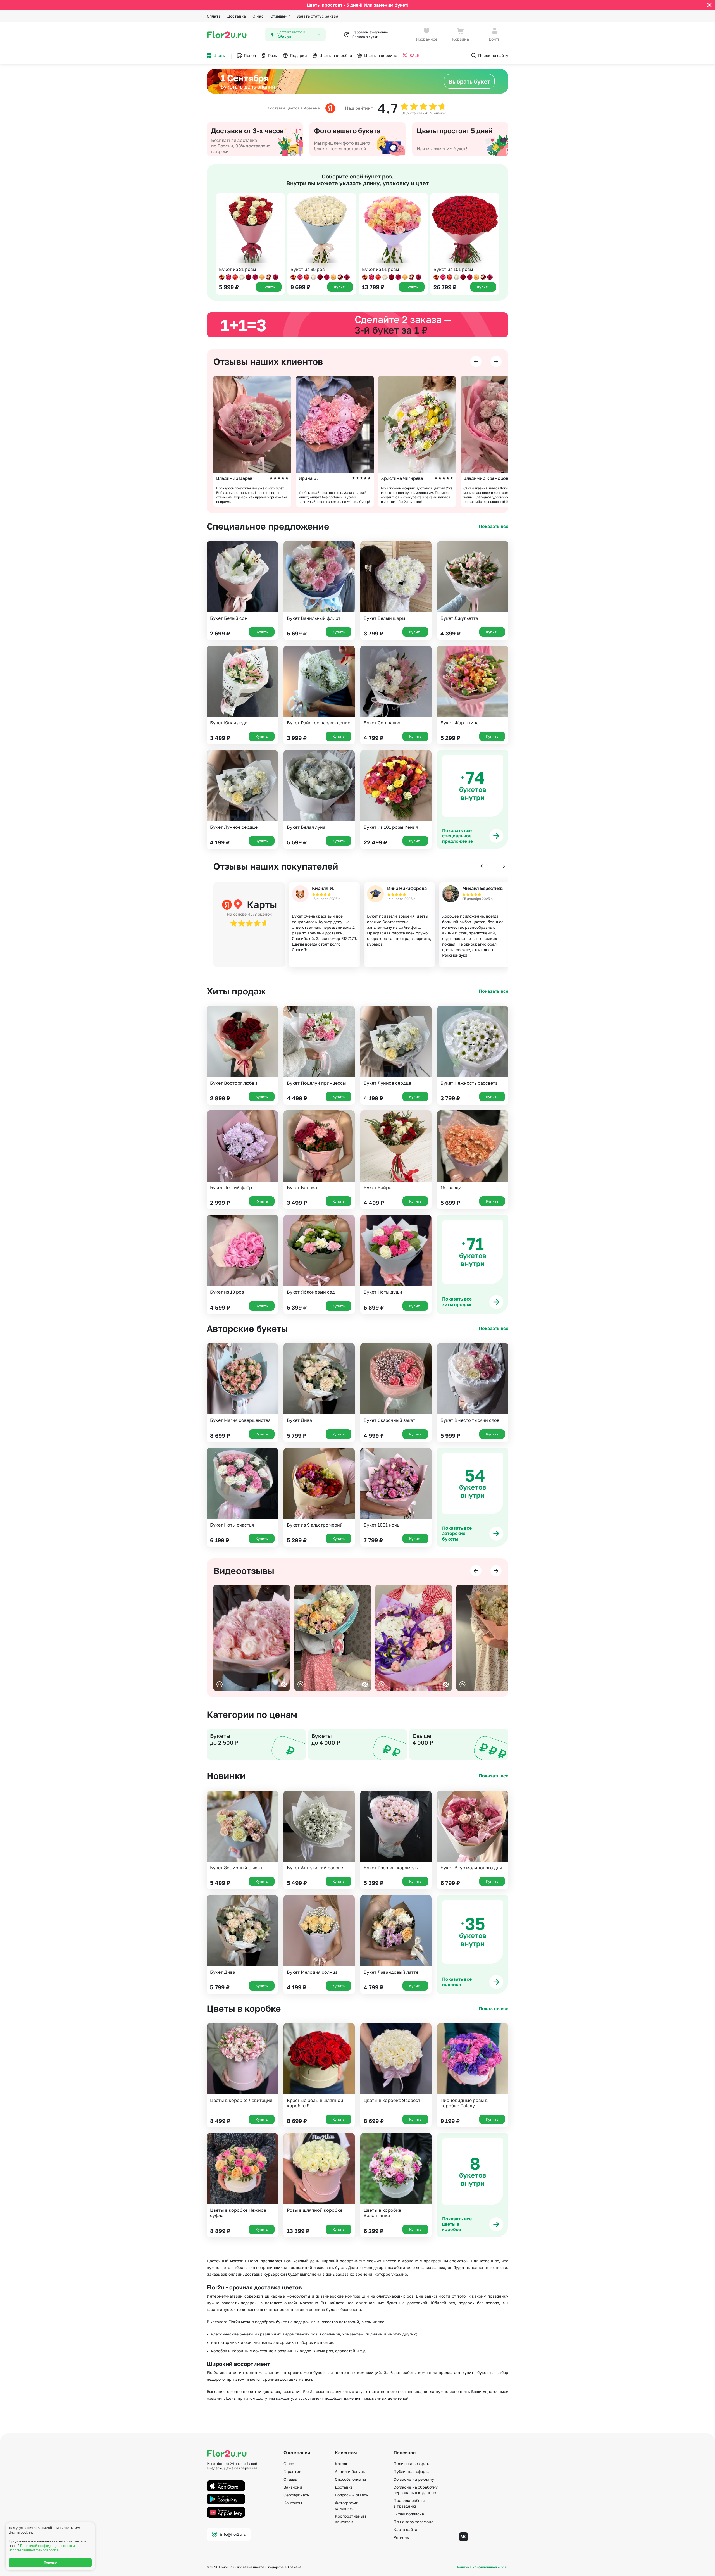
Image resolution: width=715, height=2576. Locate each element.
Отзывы (280, 16)
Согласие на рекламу (414, 2479)
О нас (258, 16)
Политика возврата (412, 2464)
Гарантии (293, 2471)
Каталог (342, 2464)
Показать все (494, 526)
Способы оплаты (350, 2479)
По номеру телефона (413, 2522)
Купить (262, 632)
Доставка (237, 16)
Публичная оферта (412, 2471)
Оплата (214, 16)
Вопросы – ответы (352, 2495)
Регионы (402, 2537)
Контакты (293, 2503)
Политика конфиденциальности (482, 2567)
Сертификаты (296, 2495)
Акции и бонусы (350, 2471)
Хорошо (50, 2563)
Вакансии (293, 2487)
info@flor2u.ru (233, 2534)
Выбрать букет (469, 81)
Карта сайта (405, 2529)
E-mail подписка (409, 2514)
